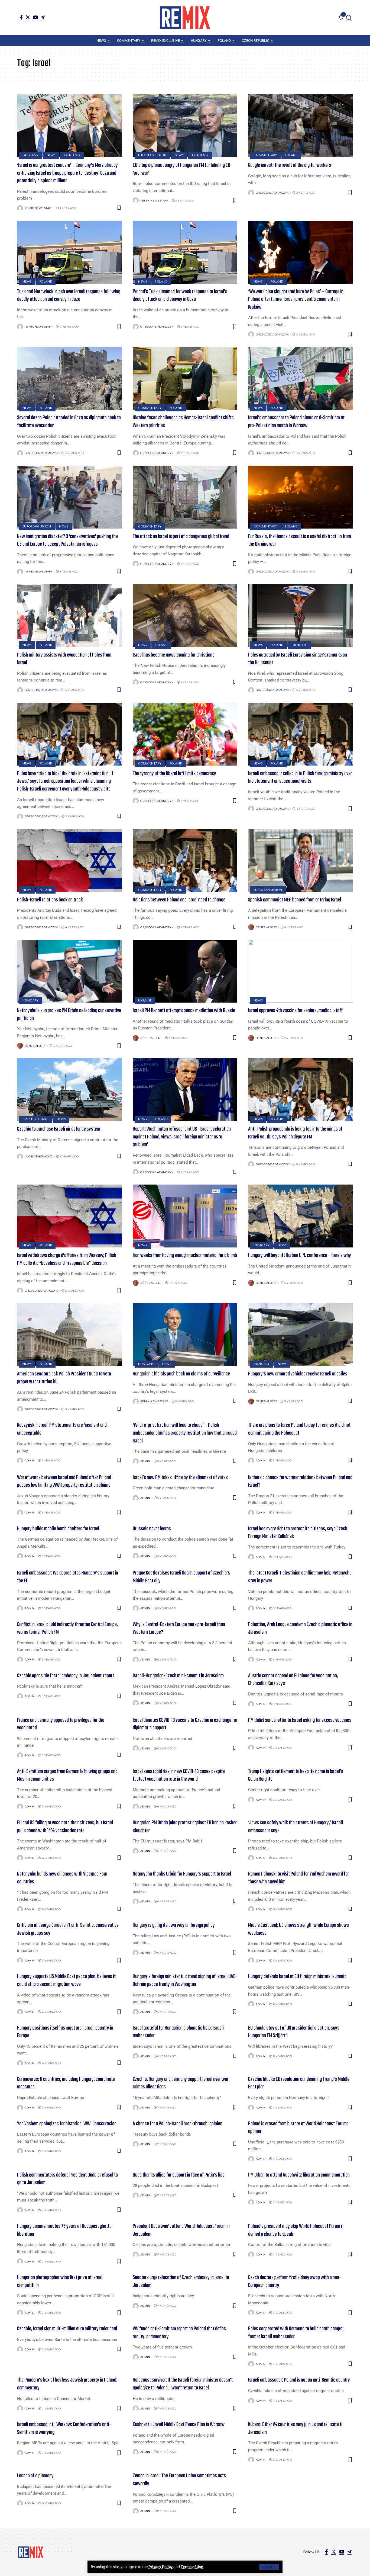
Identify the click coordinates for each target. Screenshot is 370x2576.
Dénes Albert (266, 927)
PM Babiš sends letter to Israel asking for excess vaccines (300, 1720)
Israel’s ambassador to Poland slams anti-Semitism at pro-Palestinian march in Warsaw (296, 422)
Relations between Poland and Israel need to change (179, 900)
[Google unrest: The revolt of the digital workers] (301, 126)
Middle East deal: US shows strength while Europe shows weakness (298, 1929)
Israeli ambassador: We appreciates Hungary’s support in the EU (68, 1577)
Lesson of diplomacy (35, 2476)
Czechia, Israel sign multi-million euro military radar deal (67, 2329)
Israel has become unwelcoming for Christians (174, 655)
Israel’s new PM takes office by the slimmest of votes (180, 1478)
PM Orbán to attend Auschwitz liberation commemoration (299, 2175)
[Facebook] (21, 17)
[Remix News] (185, 18)
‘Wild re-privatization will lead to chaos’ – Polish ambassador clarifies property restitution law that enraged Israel (185, 1433)
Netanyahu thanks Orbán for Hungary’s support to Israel (182, 1874)
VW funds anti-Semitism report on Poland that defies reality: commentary (179, 2333)
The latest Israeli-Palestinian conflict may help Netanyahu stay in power (300, 1577)
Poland (291, 155)
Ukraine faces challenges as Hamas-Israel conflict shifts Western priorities (183, 422)
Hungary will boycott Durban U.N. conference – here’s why (300, 1255)
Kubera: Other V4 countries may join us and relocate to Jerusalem (296, 2428)
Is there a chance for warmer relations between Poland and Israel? (300, 1481)
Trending (72, 155)
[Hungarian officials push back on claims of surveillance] (185, 1335)
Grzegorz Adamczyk (272, 193)
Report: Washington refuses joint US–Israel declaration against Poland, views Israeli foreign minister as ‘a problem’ (182, 1137)
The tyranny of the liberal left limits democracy (174, 774)
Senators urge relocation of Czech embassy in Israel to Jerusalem (181, 2281)
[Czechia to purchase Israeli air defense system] (69, 1090)
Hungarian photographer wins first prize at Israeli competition (60, 2281)
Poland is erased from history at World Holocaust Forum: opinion (298, 2128)
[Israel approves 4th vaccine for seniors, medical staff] (301, 971)
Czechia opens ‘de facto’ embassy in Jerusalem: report (66, 1676)
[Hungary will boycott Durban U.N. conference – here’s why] (301, 1216)
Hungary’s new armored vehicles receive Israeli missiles (298, 1374)
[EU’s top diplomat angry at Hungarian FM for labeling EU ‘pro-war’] (185, 126)
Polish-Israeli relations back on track (50, 900)
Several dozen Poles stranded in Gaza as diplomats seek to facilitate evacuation (69, 422)
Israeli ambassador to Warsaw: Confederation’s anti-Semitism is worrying (64, 2428)
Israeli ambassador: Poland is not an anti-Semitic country (299, 2380)
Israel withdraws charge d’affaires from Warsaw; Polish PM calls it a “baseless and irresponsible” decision (67, 1259)
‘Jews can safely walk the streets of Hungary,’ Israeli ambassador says (296, 1827)
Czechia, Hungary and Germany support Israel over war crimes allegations (181, 2083)
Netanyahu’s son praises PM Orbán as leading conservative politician (69, 1015)
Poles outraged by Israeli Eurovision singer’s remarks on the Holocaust (298, 659)
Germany (30, 155)
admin (30, 1460)
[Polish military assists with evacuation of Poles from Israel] (69, 616)
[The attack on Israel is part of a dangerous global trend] (185, 497)
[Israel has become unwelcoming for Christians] (185, 616)
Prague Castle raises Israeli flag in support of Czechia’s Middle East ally (181, 1577)
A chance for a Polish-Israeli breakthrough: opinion (178, 2124)
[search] (349, 18)
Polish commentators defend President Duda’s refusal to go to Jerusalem (67, 2179)
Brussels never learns (152, 1529)
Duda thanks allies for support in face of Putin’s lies (179, 2175)
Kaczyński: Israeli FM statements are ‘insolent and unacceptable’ (62, 1429)
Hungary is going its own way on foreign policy (174, 1925)
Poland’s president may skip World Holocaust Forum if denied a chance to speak (296, 2230)
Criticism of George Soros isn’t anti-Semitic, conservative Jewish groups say (68, 1929)
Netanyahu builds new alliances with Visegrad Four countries (62, 1878)
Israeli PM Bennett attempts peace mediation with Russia (184, 1011)
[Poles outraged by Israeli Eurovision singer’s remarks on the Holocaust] (301, 616)
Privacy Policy (160, 2567)
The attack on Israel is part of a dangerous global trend (181, 537)
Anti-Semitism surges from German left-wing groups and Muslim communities (67, 1775)
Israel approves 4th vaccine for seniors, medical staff (295, 1011)
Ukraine (145, 1000)
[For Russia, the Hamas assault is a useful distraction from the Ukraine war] (301, 497)
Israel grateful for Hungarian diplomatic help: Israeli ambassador (178, 2032)
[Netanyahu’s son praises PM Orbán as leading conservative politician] (69, 971)
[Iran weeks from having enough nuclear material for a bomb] (185, 1216)
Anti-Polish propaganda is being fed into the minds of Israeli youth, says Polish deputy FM (295, 1133)
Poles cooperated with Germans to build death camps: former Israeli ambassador (296, 2333)
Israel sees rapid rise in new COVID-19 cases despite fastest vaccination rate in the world (179, 1775)
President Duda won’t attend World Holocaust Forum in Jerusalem (181, 2230)
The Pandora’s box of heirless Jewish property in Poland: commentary (67, 2384)
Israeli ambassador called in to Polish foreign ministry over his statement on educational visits (300, 777)
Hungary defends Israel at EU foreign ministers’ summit (297, 1977)
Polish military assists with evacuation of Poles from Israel (64, 659)
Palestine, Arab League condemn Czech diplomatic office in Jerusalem (300, 1628)
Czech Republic (36, 1119)
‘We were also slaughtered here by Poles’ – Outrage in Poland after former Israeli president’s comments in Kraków (296, 299)
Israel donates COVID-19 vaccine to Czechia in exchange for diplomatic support (185, 1724)
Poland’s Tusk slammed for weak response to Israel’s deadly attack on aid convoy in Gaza (180, 296)
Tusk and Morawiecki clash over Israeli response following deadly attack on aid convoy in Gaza (69, 296)
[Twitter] (28, 17)
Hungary (30, 1000)
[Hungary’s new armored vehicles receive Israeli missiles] (301, 1335)
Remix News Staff (38, 208)
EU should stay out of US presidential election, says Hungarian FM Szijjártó (294, 2032)
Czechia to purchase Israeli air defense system (59, 1129)
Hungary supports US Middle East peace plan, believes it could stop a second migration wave (66, 1980)
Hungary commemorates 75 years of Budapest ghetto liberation (64, 2230)
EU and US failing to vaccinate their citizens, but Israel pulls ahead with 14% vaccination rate (65, 1827)
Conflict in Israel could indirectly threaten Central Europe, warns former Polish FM (67, 1628)
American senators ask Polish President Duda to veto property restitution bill (64, 1378)
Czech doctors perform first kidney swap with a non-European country (295, 2281)
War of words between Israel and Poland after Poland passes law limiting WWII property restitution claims (64, 1481)
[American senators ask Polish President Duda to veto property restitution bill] (69, 1335)
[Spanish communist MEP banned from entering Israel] (301, 860)
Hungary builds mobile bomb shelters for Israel (58, 1529)
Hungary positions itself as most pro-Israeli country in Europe (65, 2032)
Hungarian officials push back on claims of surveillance (181, 1374)
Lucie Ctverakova (39, 1156)
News (51, 155)
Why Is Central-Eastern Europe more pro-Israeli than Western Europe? (179, 1628)
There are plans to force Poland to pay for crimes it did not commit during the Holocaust (299, 1429)
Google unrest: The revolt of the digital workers (290, 165)
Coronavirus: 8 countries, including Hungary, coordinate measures (66, 2083)
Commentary (265, 155)
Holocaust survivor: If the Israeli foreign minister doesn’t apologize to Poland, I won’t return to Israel (183, 2384)
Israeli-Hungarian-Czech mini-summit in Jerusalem (178, 1676)
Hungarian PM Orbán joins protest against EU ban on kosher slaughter (185, 1827)
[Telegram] (43, 17)
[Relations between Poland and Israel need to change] (185, 860)
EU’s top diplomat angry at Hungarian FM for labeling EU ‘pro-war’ (181, 169)
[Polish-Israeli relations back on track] (69, 860)
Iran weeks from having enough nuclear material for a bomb (185, 1255)
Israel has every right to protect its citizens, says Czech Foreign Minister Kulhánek (298, 1533)
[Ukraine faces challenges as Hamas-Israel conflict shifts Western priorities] (185, 378)
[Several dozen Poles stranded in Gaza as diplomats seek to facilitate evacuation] (69, 378)
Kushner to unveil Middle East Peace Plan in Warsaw (179, 2425)
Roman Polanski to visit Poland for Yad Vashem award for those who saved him (298, 1878)
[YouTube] (35, 17)
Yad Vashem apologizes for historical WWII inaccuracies (67, 2124)
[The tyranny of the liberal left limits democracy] (185, 734)
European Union (152, 155)
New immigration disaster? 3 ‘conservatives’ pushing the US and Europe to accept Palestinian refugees (67, 540)
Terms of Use (192, 2567)
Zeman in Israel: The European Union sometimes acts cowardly (179, 2480)
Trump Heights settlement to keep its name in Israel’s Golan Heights (296, 1775)
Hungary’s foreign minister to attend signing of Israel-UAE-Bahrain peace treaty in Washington (185, 1980)
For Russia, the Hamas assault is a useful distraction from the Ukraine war (300, 540)
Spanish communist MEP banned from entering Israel (295, 900)
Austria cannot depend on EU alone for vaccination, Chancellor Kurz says (293, 1680)
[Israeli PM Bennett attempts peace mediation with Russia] (185, 971)
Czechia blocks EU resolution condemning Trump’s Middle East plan (299, 2083)
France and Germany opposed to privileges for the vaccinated (61, 1724)
